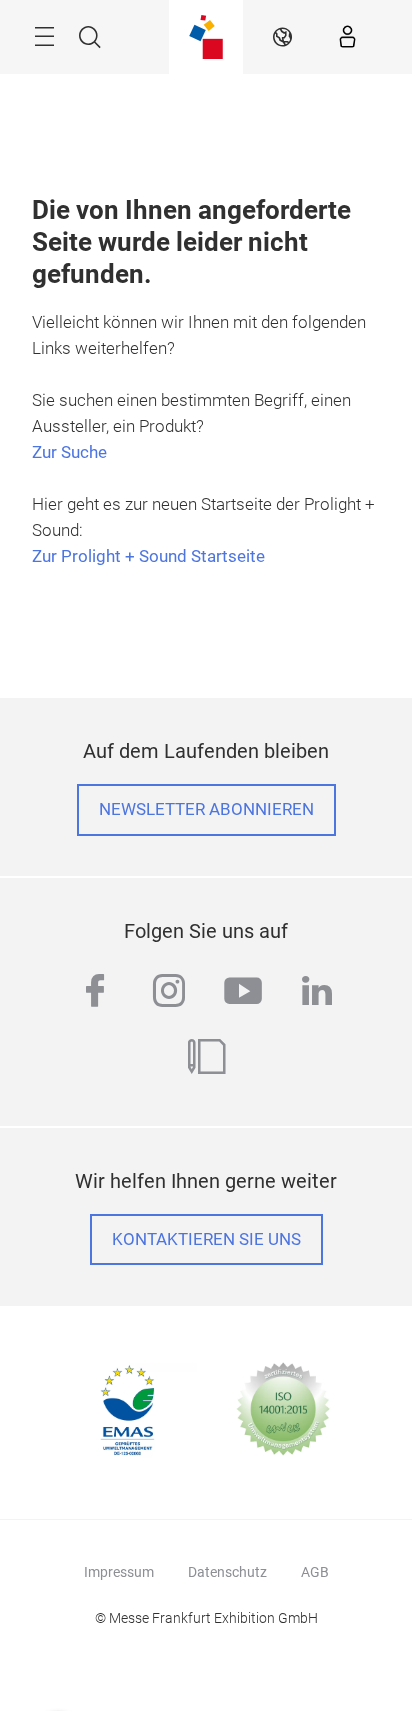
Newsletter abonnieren (206, 809)
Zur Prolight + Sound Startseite (148, 556)
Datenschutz (227, 1572)
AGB (315, 1572)
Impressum (119, 1572)
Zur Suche (69, 452)
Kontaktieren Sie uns (206, 1239)
